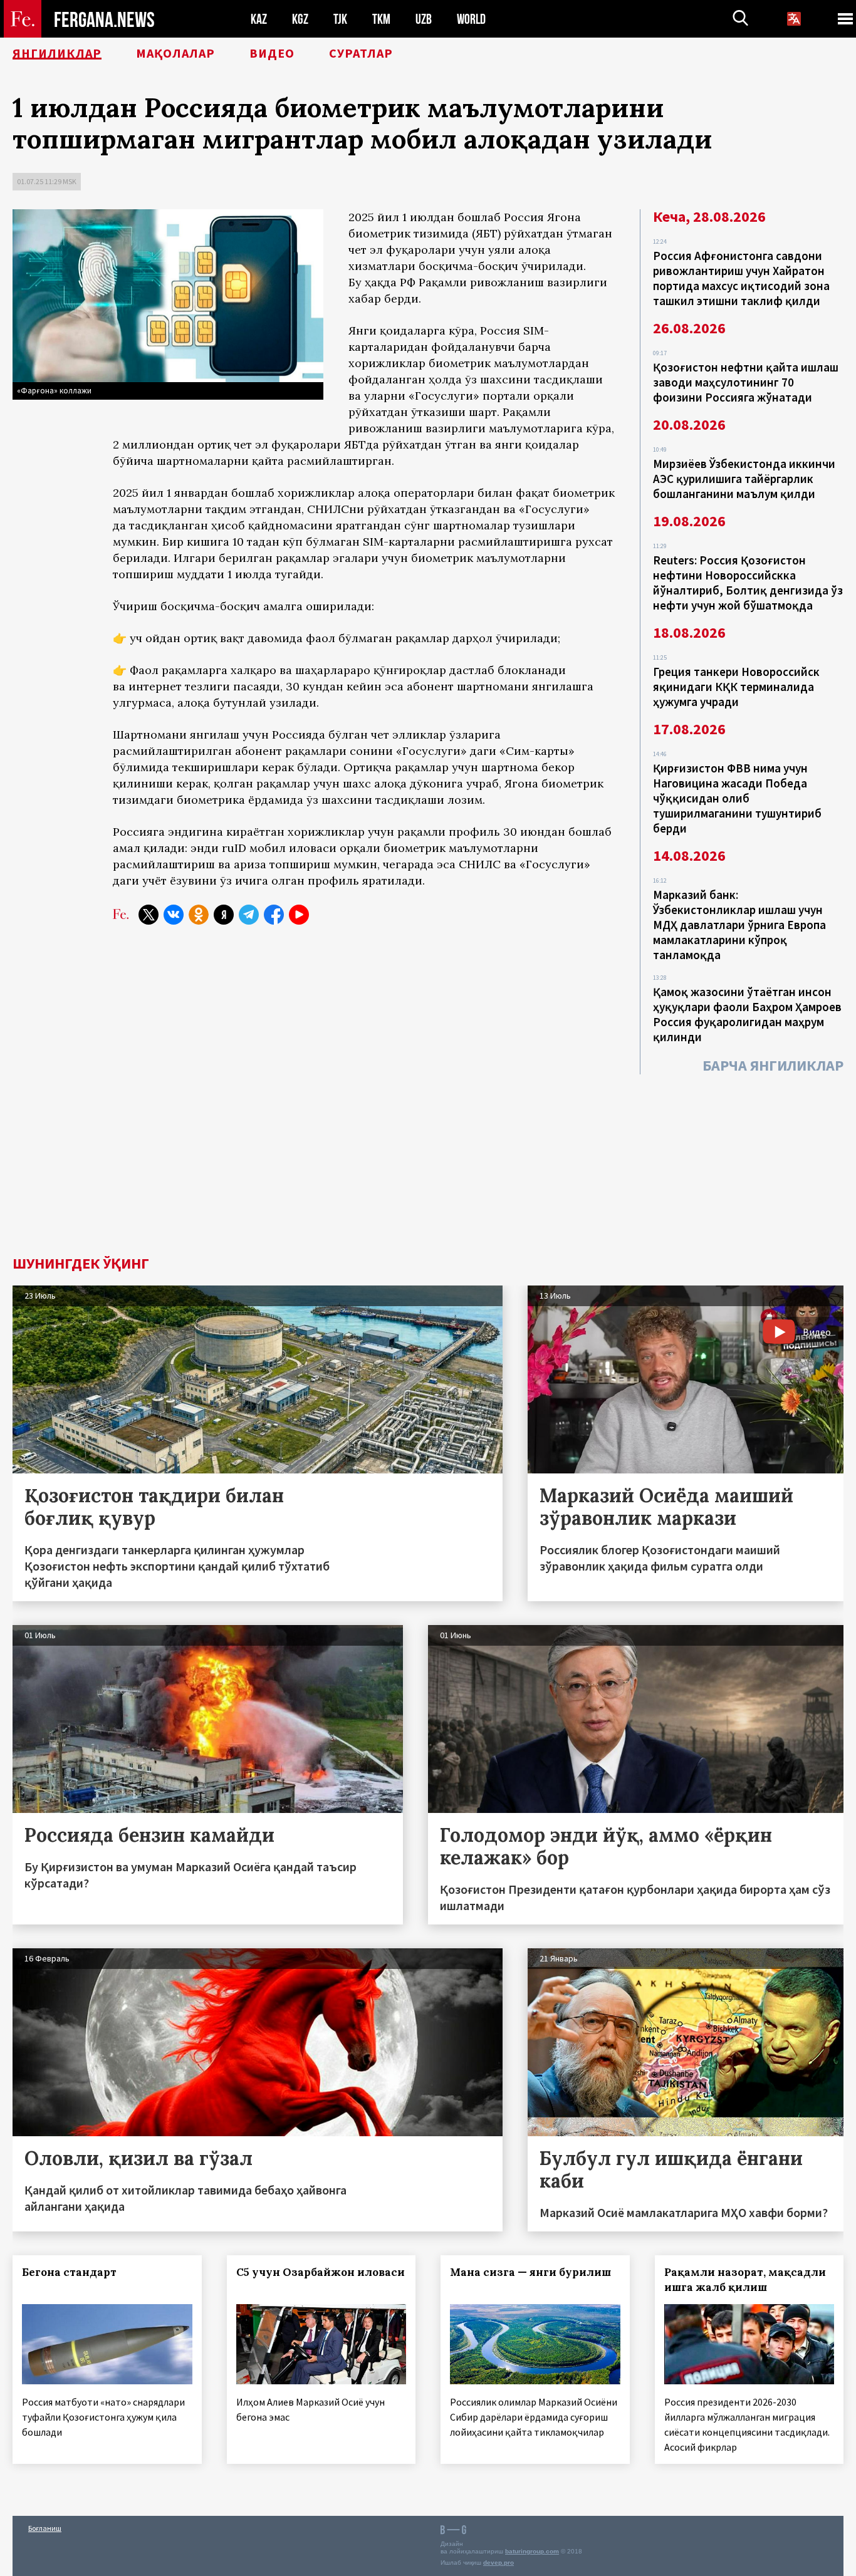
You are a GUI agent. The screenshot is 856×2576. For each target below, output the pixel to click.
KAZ (259, 19)
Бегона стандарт (69, 2272)
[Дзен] (224, 915)
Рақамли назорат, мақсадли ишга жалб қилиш (745, 2280)
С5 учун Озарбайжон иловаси (321, 2272)
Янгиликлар (57, 53)
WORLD (471, 19)
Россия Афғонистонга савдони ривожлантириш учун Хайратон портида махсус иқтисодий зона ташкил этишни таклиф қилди (741, 278)
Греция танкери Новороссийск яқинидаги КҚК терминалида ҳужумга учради (736, 687)
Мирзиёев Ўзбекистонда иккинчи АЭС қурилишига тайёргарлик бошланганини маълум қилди (744, 479)
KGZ (300, 19)
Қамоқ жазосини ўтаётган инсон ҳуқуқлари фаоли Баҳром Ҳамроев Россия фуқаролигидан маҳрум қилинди (747, 1014)
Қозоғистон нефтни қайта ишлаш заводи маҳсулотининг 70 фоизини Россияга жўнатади (746, 382)
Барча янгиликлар (773, 1065)
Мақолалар (175, 53)
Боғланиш (45, 2528)
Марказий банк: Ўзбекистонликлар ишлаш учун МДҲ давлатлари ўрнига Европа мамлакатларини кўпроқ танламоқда (739, 925)
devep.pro (498, 2563)
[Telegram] (249, 915)
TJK (340, 19)
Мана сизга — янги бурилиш (530, 2272)
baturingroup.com (532, 2551)
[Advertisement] (428, 1162)
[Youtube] (299, 915)
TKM (381, 19)
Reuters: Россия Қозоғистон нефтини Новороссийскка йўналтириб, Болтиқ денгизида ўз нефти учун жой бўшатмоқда (748, 583)
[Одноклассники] (199, 915)
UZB (424, 19)
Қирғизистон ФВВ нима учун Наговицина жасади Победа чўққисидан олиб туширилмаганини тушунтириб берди (737, 798)
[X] (149, 915)
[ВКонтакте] (174, 915)
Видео (272, 53)
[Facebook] (274, 915)
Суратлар (361, 53)
